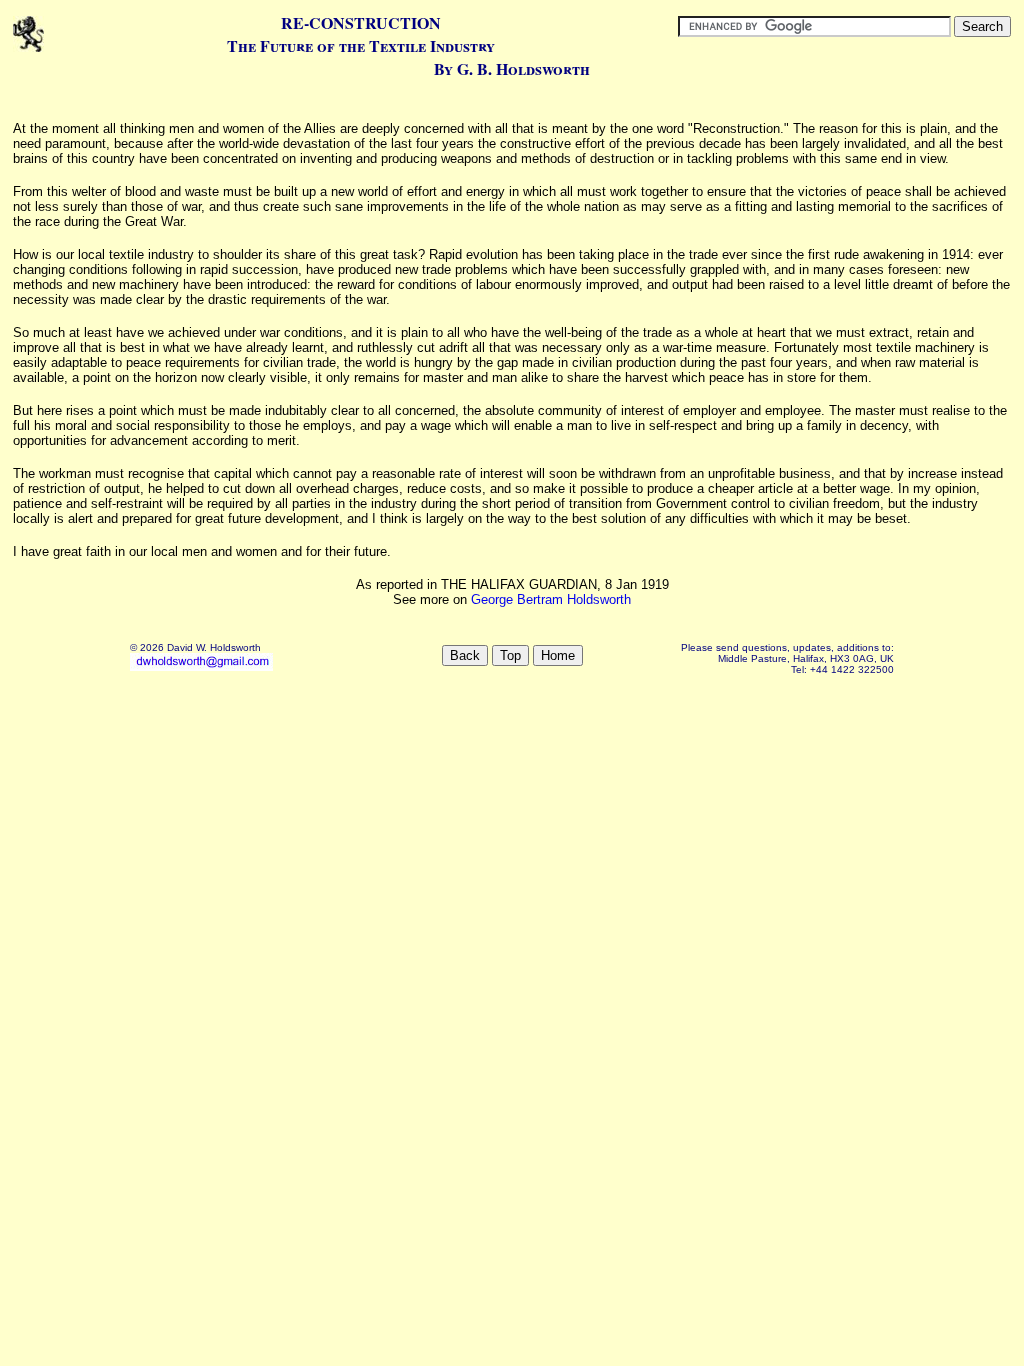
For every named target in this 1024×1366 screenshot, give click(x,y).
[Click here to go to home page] (28, 49)
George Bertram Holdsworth (551, 599)
